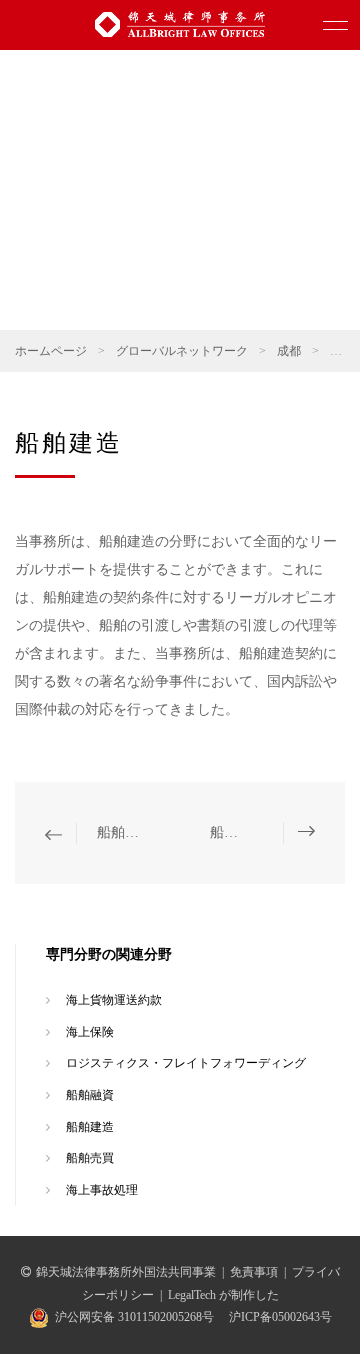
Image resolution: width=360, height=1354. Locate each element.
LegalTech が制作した (223, 1295)
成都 (289, 351)
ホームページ (51, 351)
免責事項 (254, 1272)
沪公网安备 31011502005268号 (134, 1317)
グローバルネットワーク (182, 351)
